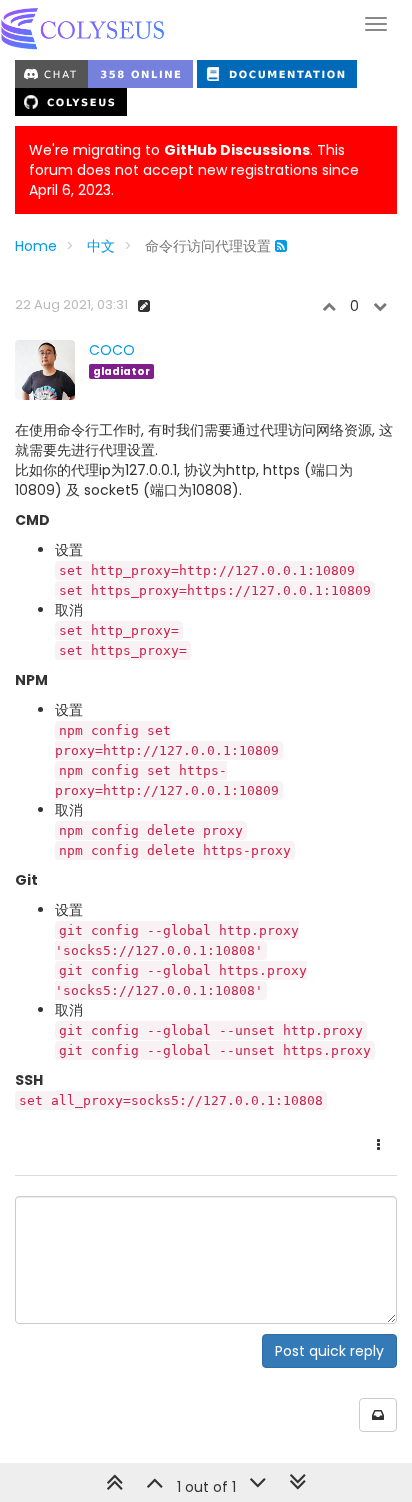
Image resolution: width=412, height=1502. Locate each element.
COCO (112, 350)
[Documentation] (277, 73)
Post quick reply (329, 1351)
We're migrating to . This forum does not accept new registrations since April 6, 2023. (194, 170)
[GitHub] (71, 101)
